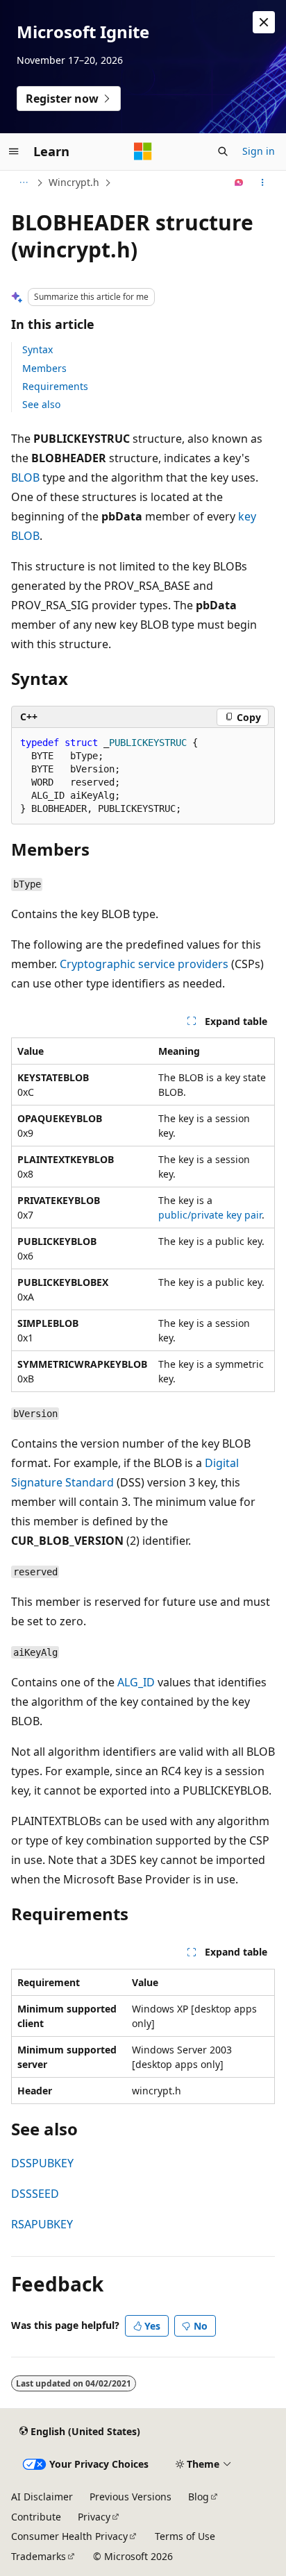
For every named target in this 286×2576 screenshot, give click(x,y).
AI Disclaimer (42, 2497)
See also (41, 404)
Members (44, 368)
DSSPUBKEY (42, 2163)
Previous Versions (131, 2497)
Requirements (55, 386)
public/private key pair (210, 1215)
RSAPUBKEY (42, 2224)
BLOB (25, 477)
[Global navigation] (14, 151)
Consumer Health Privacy (69, 2536)
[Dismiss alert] (264, 22)
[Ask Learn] (239, 183)
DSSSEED (35, 2194)
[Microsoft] (143, 151)
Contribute (36, 2517)
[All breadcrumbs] (23, 183)
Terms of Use (185, 2536)
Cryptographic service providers (144, 964)
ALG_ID (136, 1682)
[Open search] (223, 151)
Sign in (259, 151)
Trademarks (39, 2556)
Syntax (37, 349)
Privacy (94, 2517)
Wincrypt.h (74, 182)
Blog (199, 2497)
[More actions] (263, 183)
